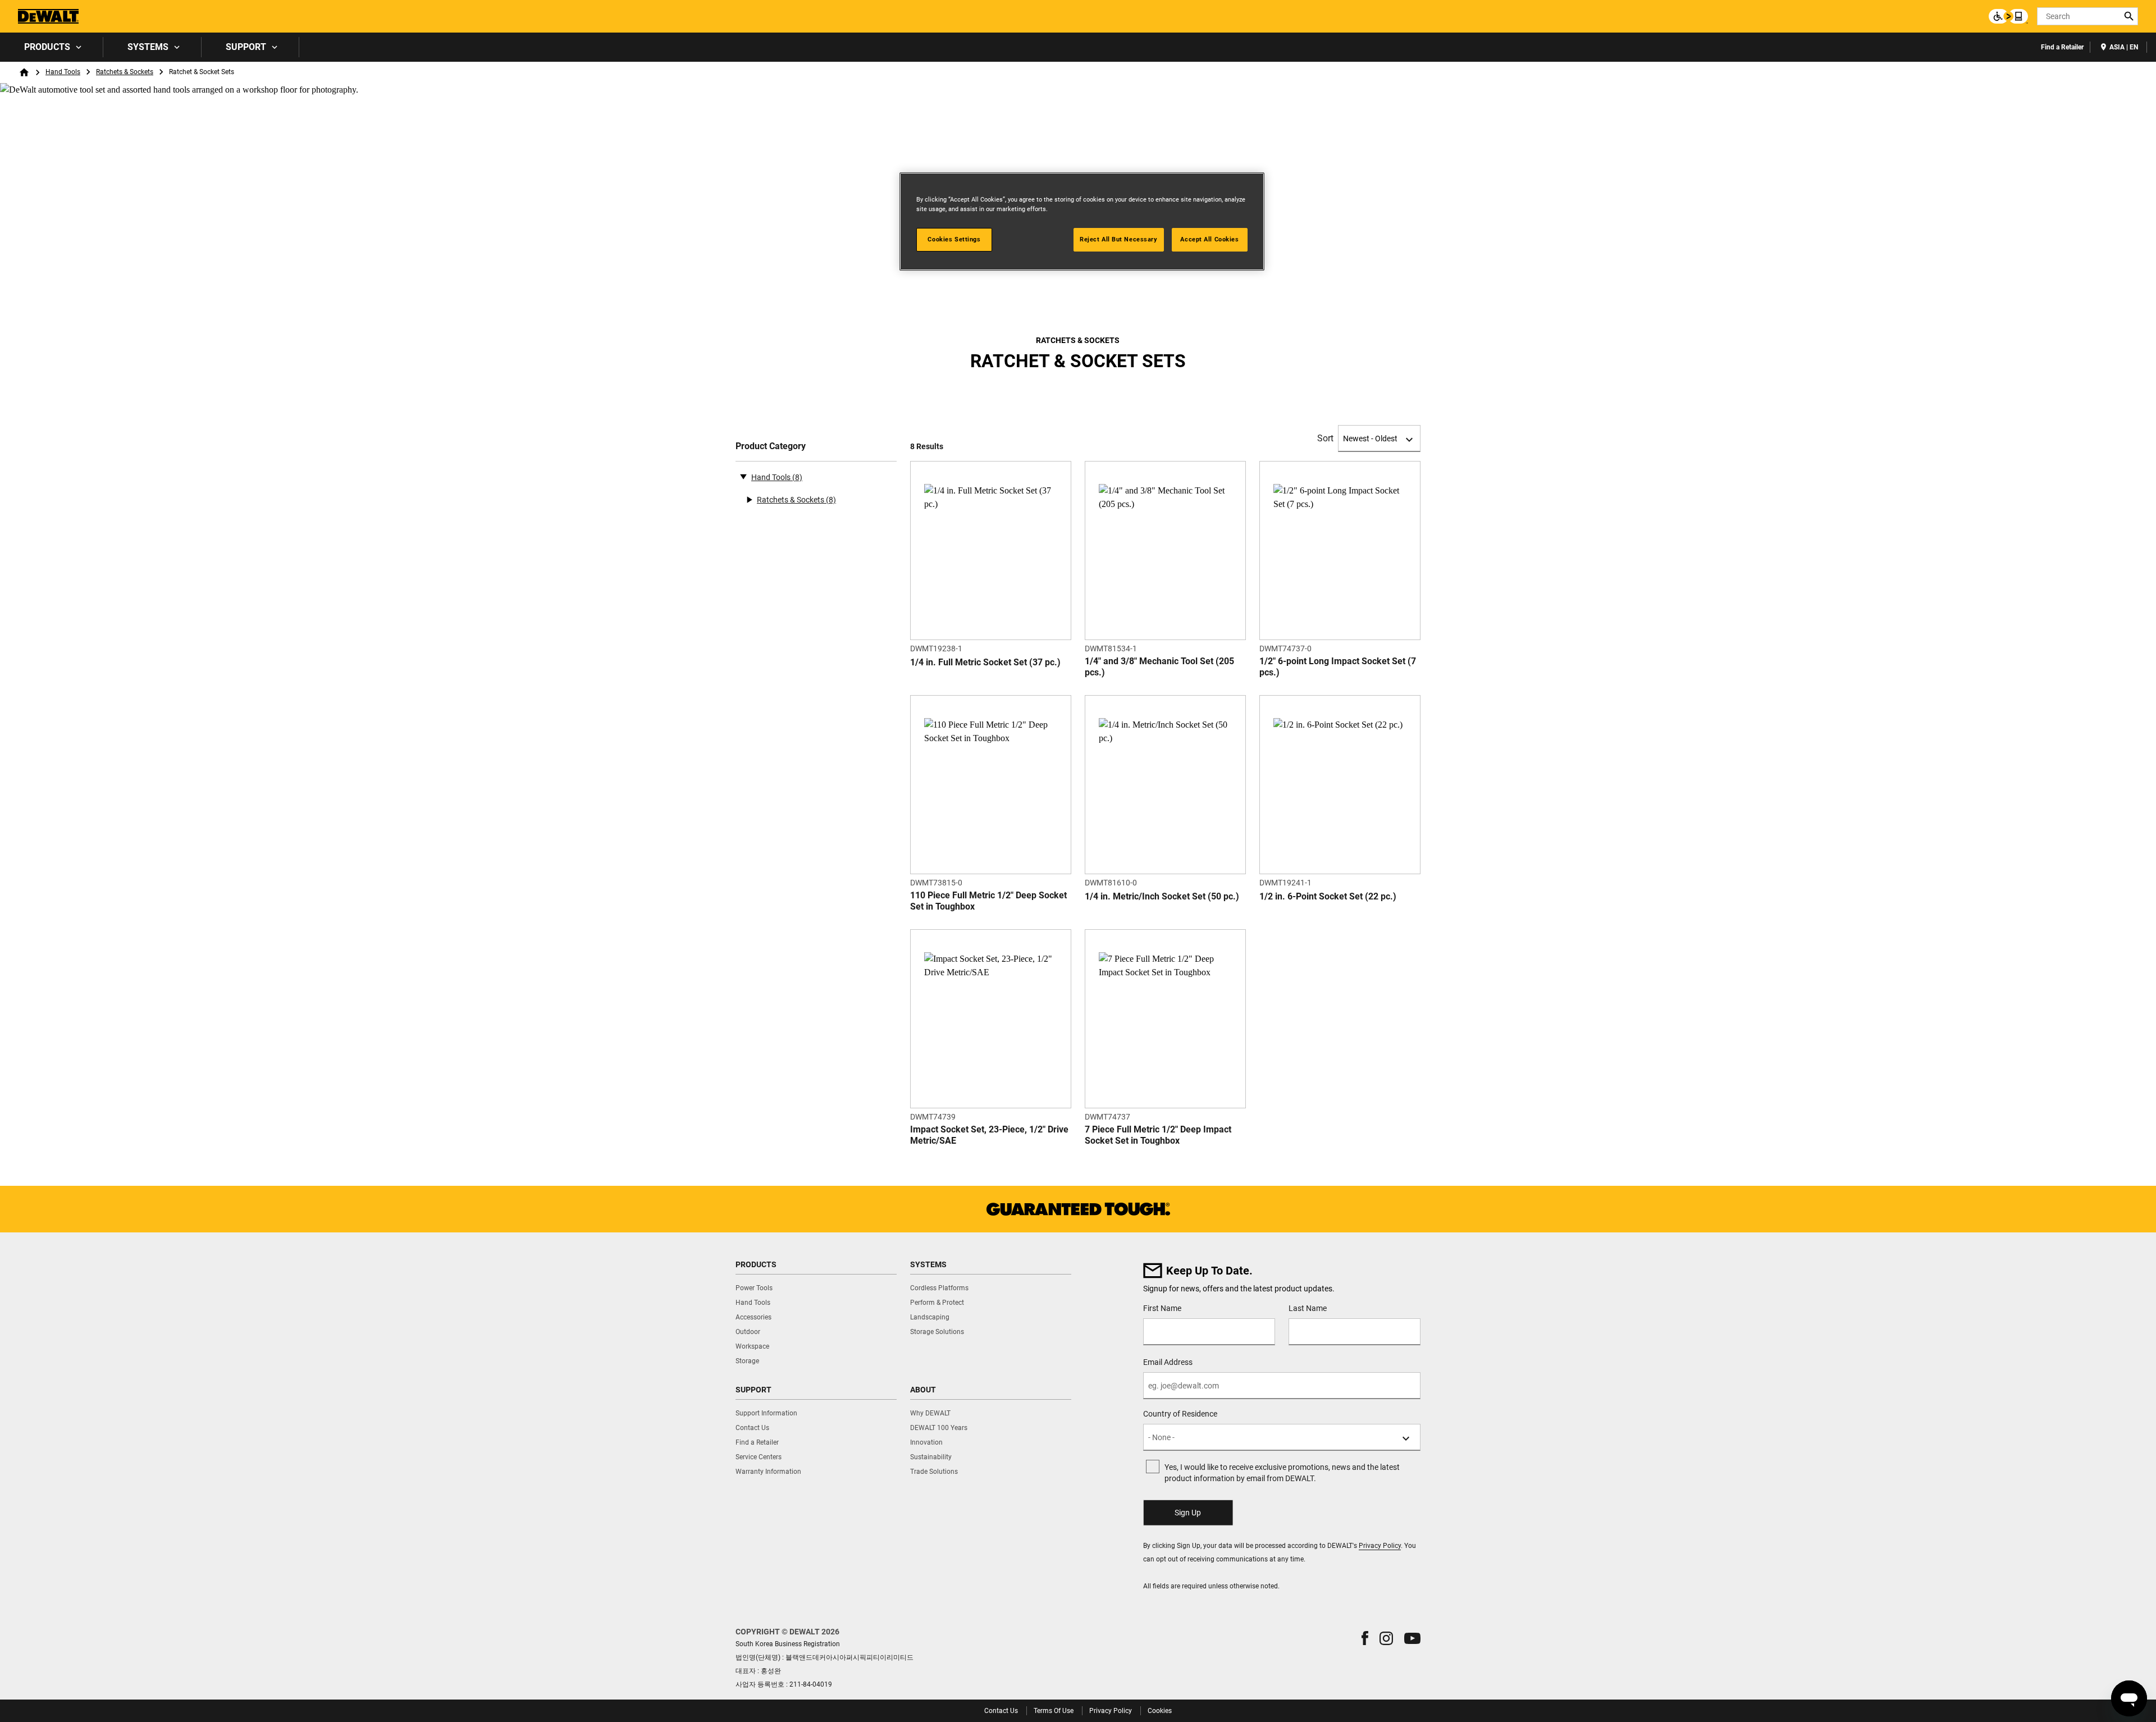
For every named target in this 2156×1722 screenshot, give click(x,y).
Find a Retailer (2062, 47)
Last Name (1308, 1308)
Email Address (1168, 1362)
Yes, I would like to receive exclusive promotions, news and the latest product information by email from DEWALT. (1282, 1473)
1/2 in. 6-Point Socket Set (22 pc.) (1328, 896)
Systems (148, 47)
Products (47, 47)
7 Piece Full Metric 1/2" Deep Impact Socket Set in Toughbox (1158, 1135)
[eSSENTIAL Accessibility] (2008, 16)
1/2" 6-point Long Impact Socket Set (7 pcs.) (1338, 667)
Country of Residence (1180, 1414)
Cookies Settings (954, 239)
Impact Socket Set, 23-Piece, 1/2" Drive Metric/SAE (989, 1135)
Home (24, 72)
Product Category (771, 446)
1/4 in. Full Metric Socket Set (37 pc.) (985, 662)
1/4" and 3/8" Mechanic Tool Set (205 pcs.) (1159, 667)
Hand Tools (63, 72)
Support (246, 47)
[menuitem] (52, 47)
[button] (1365, 1638)
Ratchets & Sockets (125, 72)
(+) (749, 500)
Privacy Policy (1380, 1546)
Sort (1325, 438)
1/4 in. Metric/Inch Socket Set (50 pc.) (1162, 896)
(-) (743, 476)
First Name (1162, 1308)
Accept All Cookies (1209, 239)
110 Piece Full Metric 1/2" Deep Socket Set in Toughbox (988, 901)
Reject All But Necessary (1119, 239)
